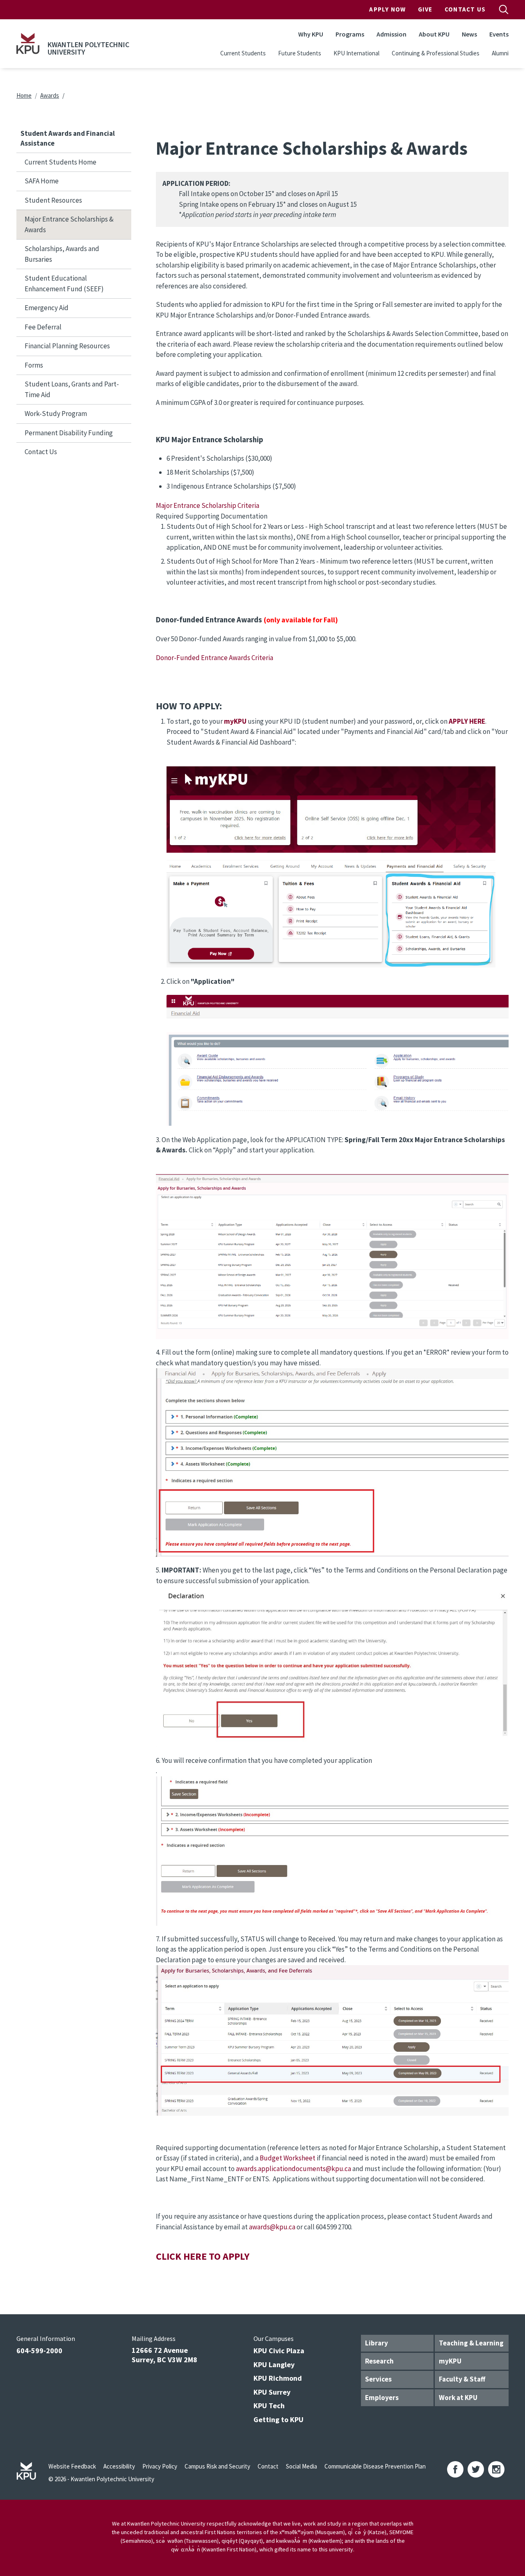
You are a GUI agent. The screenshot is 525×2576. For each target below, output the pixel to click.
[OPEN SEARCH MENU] (504, 9)
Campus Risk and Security (217, 2466)
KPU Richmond (278, 2378)
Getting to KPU (278, 2419)
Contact (268, 2466)
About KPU (434, 34)
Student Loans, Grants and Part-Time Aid (72, 389)
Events (499, 34)
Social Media (301, 2466)
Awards (50, 95)
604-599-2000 (39, 2351)
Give (425, 9)
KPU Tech (269, 2406)
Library (377, 2343)
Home (24, 95)
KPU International (356, 53)
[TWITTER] (476, 2469)
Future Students (300, 53)
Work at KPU (458, 2398)
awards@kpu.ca (272, 2227)
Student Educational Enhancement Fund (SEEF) (64, 283)
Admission (391, 34)
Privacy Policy (160, 2466)
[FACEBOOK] (455, 2469)
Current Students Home (60, 162)
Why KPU (311, 34)
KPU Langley (274, 2365)
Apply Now (387, 9)
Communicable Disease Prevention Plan (375, 2466)
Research (379, 2361)
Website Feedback (72, 2466)
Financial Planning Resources (67, 346)
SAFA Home (42, 181)
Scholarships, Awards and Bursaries (62, 254)
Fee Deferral (43, 327)
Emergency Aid (47, 308)
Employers (382, 2398)
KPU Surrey (272, 2392)
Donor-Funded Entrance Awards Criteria (215, 658)
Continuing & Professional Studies (436, 53)
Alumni (500, 53)
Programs (350, 34)
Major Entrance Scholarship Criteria (208, 505)
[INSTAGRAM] (496, 2469)
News (469, 34)
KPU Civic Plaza (279, 2351)
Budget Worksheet (288, 2158)
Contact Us (465, 9)
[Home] (28, 43)
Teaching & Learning (471, 2343)
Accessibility (119, 2466)
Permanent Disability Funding (69, 433)
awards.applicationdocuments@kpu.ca (293, 2169)
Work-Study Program (56, 414)
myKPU (450, 2361)
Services (378, 2379)
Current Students (243, 53)
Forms (34, 365)
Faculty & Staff (462, 2379)
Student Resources (53, 200)
